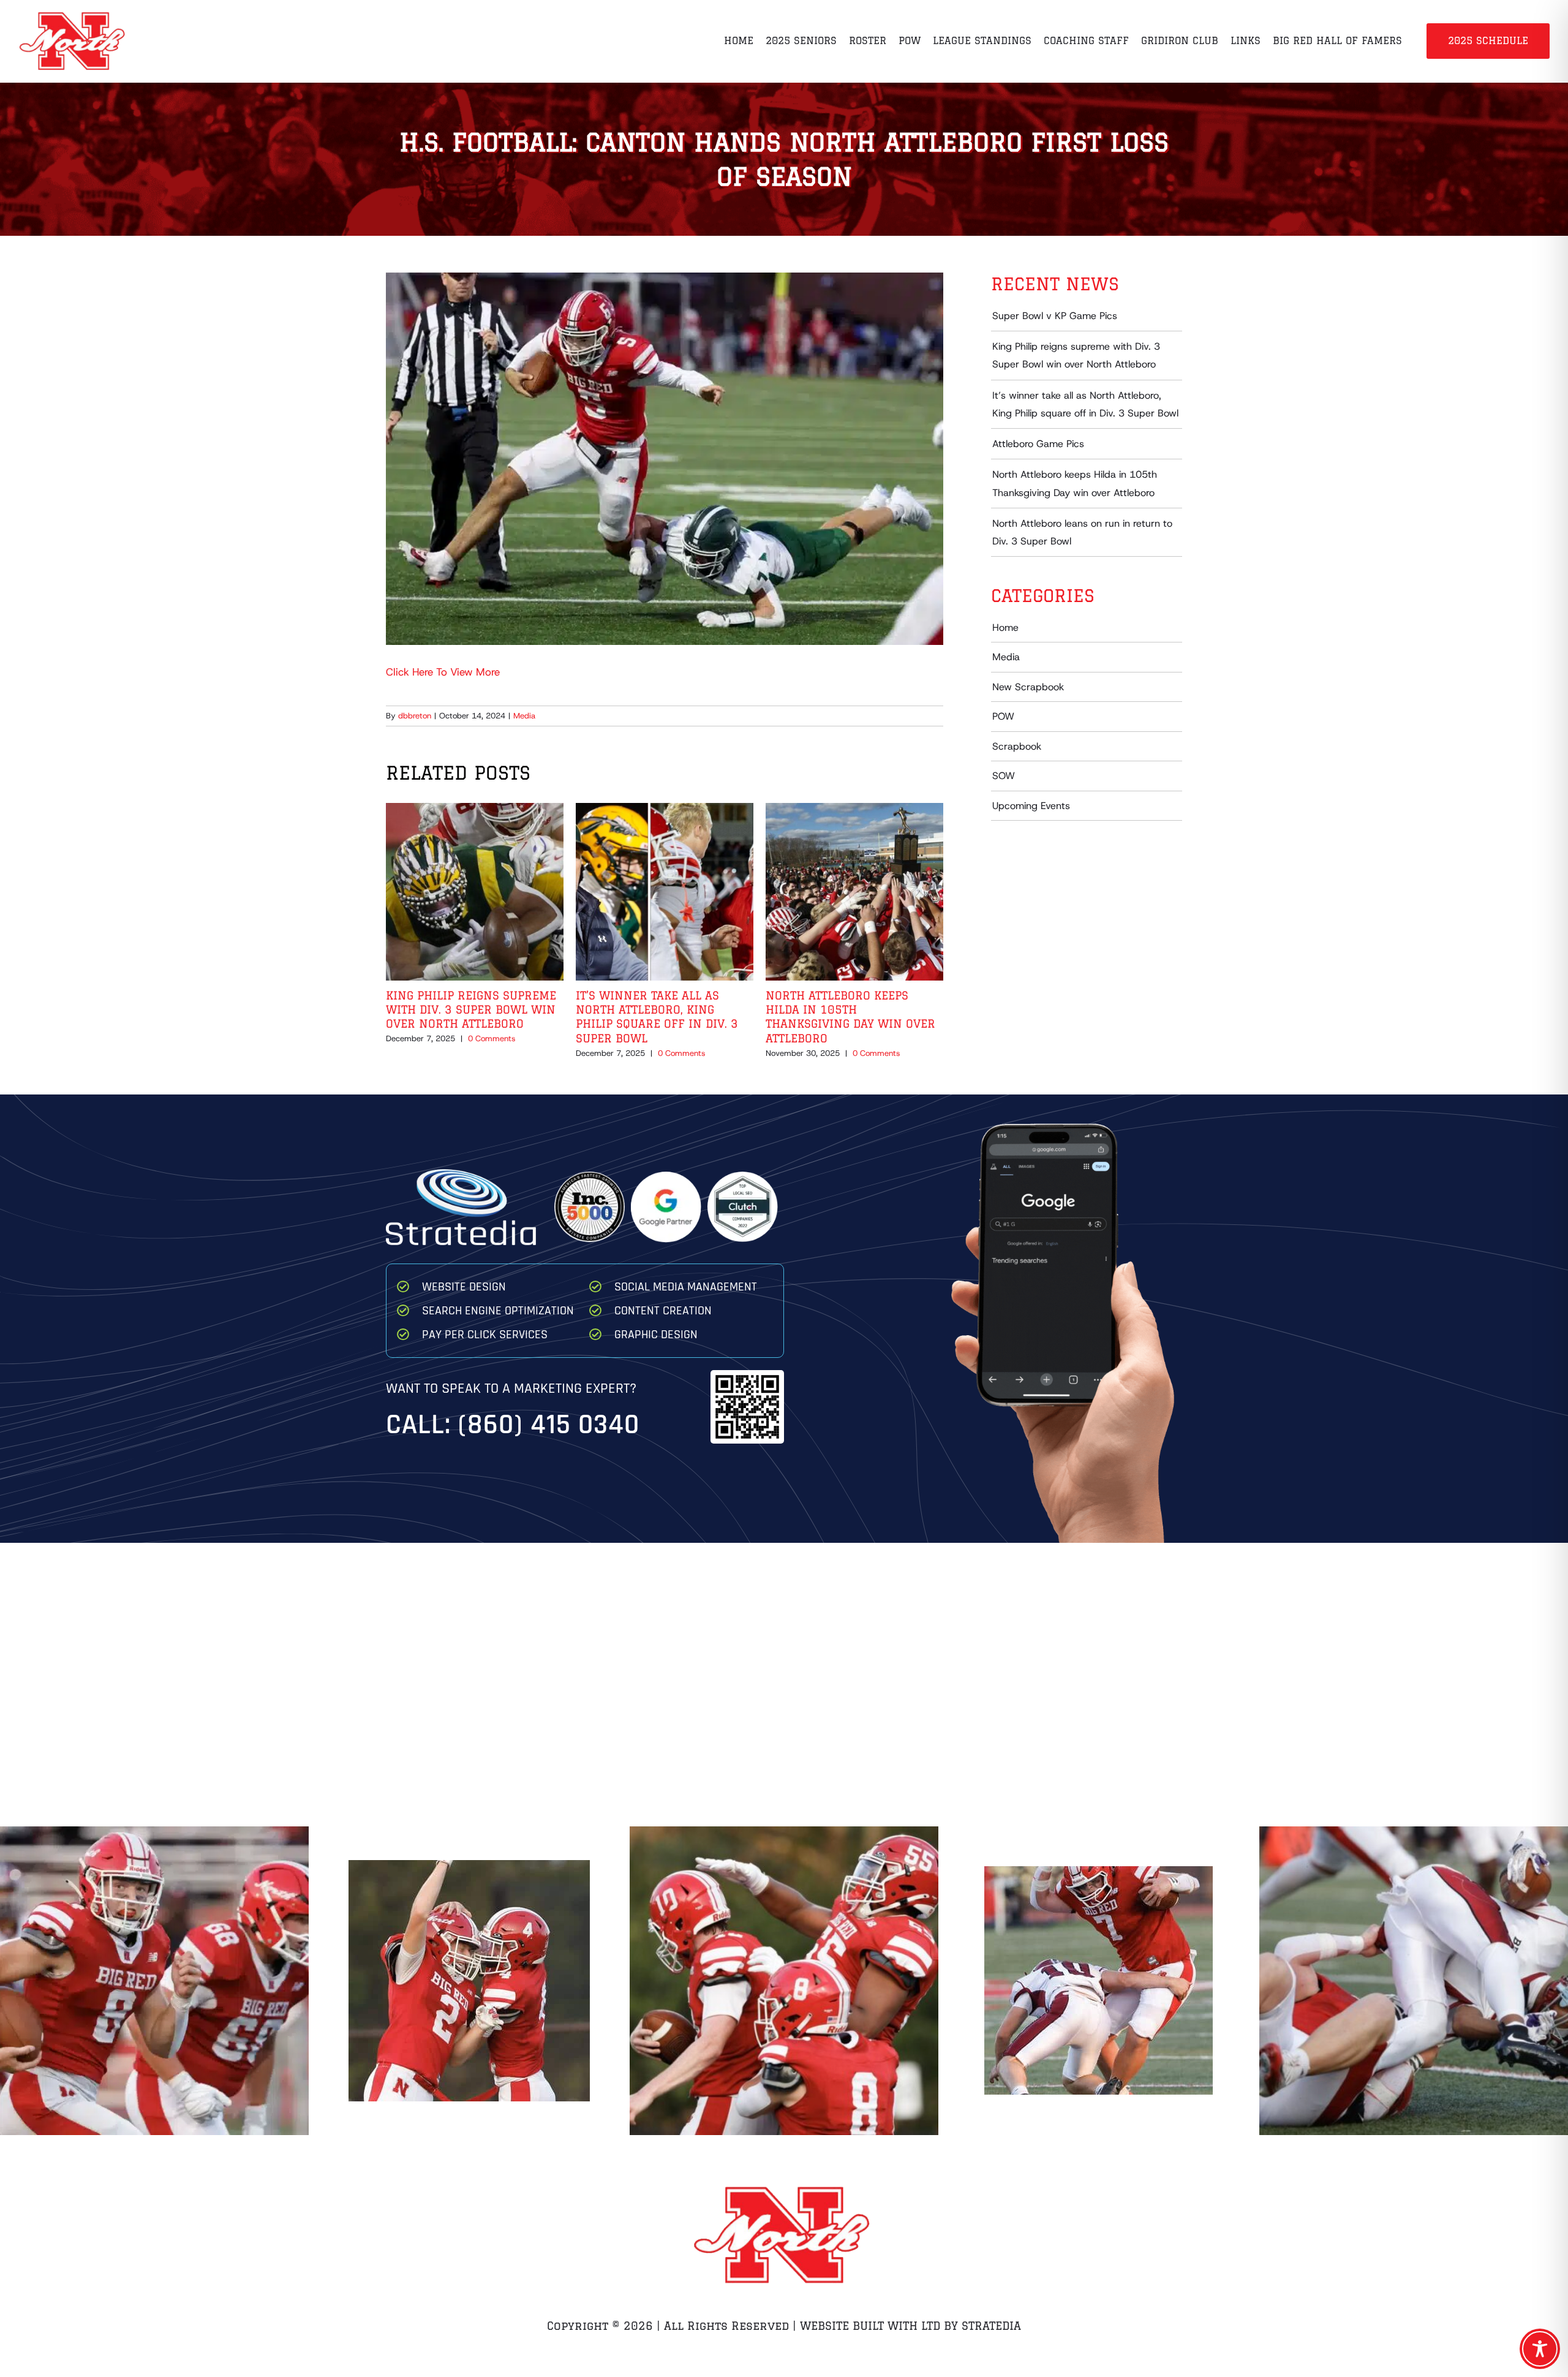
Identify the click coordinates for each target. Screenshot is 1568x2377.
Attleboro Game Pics (1038, 444)
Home (1005, 627)
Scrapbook (1017, 746)
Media (524, 716)
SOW (1004, 776)
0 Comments (492, 1038)
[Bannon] (1413, 1980)
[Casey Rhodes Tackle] (1099, 1981)
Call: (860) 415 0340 (513, 1425)
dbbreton (415, 716)
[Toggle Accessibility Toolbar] (1540, 2349)
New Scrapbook (1028, 687)
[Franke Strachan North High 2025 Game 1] (784, 1980)
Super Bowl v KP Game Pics (1055, 316)
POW (1003, 716)
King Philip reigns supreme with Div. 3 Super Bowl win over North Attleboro (471, 1010)
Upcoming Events (1031, 806)
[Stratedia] (461, 1174)
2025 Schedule (1488, 40)
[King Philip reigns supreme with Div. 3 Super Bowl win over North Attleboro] (475, 810)
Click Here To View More (443, 672)
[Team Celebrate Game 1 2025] (469, 1981)
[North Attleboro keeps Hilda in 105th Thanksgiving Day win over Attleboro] (854, 810)
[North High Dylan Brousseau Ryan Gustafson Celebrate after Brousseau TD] (154, 1981)
